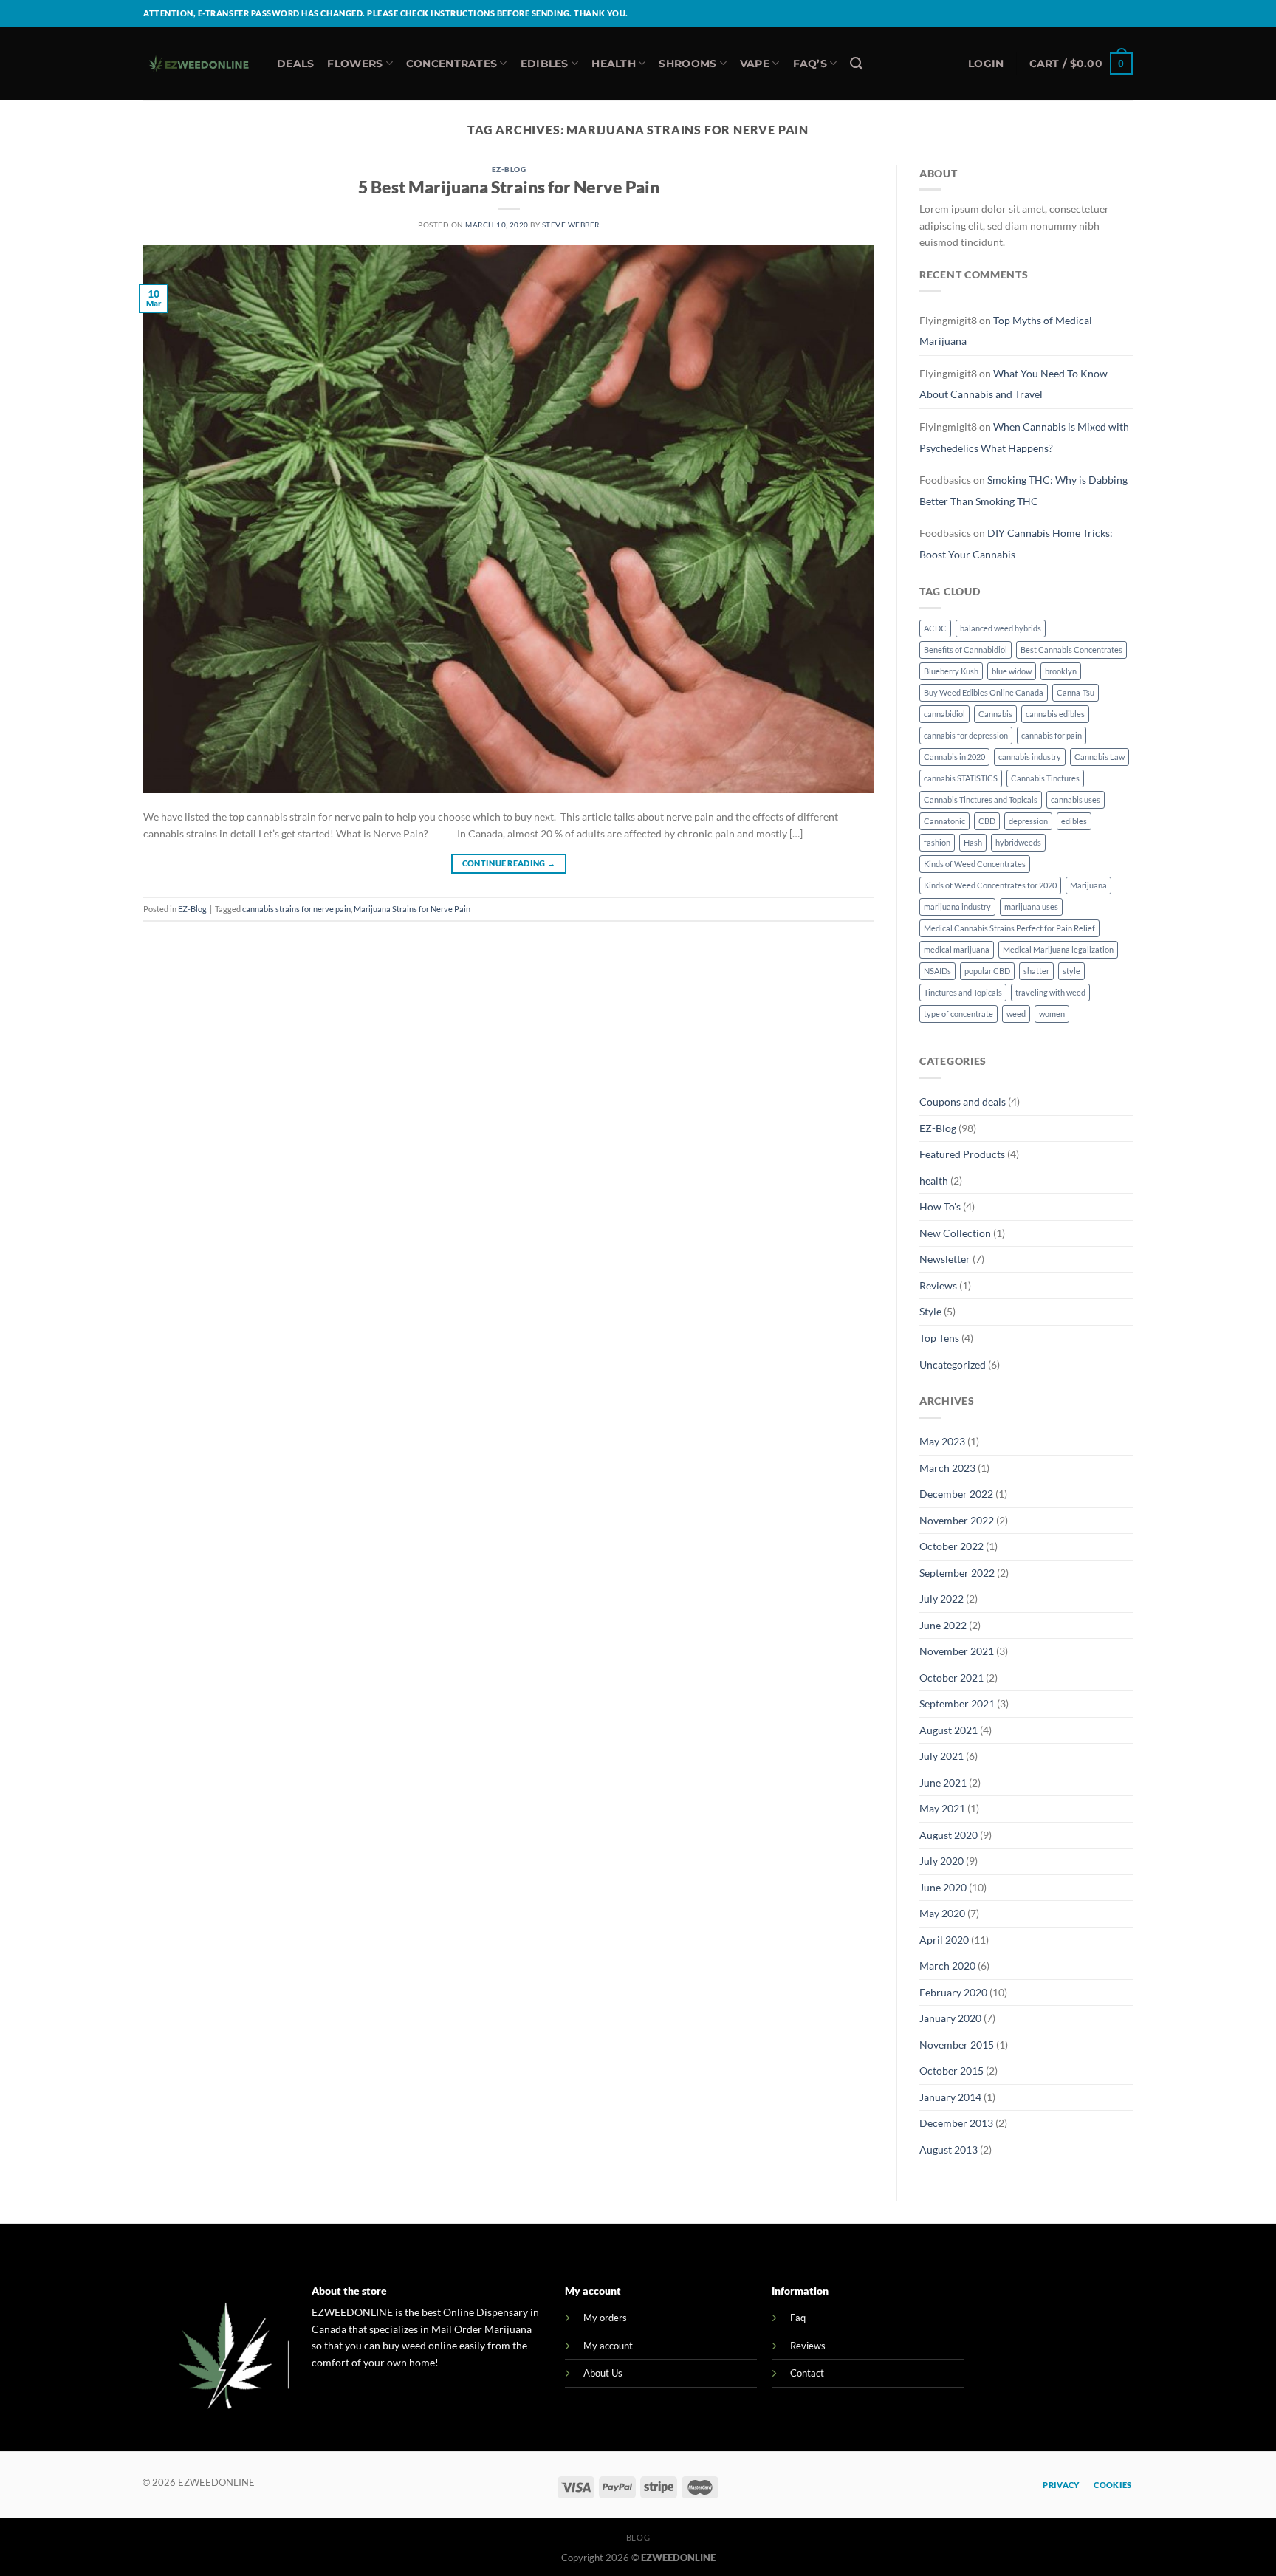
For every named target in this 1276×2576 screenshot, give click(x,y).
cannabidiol (944, 714)
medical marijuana (957, 949)
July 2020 (941, 1861)
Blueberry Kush (951, 671)
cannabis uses (1076, 799)
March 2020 (947, 1966)
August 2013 (949, 2149)
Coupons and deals (963, 1102)
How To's (940, 1206)
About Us (603, 2373)
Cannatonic (944, 821)
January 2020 (950, 2018)
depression (1028, 821)
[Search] (856, 64)
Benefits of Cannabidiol (965, 650)
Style (930, 1311)
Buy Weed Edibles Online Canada (984, 692)
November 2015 (957, 2045)
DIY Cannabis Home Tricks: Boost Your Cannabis (1016, 544)
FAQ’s (810, 64)
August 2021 (949, 1730)
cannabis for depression (966, 735)
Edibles (545, 64)
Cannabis (995, 714)
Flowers (355, 64)
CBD (987, 821)
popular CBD (987, 971)
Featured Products (962, 1154)
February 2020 (953, 1992)
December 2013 (956, 2123)
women (1052, 1014)
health (934, 1181)
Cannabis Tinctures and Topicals (981, 799)
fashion (937, 842)
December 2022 (956, 1494)
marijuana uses (1031, 907)
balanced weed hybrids (1001, 628)
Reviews (938, 1285)
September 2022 (957, 1573)
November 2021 (957, 1651)
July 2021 (941, 1756)
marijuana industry (957, 907)
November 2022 (957, 1520)
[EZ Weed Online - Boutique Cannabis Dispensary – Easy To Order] (199, 64)
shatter (1036, 971)
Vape (755, 64)
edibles (1074, 821)
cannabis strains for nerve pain (296, 909)
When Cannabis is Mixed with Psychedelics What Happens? (1024, 437)
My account (608, 2346)
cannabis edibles (1055, 714)
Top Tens (939, 1338)
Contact (807, 2373)
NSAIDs (937, 971)
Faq (798, 2318)
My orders (605, 2318)
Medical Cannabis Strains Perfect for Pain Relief (1009, 928)
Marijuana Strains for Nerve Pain (412, 909)
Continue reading (509, 863)
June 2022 (943, 1625)
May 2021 (942, 1808)
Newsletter (945, 1259)
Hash (973, 842)
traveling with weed (1050, 992)
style (1071, 971)
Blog (638, 2537)
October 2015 (951, 2070)
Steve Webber (571, 225)
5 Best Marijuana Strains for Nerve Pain (509, 187)
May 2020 (942, 1913)
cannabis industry (1030, 757)
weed (1016, 1014)
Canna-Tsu (1076, 692)
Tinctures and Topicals (963, 992)
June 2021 (943, 1782)
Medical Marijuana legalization (1058, 949)
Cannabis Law (1100, 757)
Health (614, 64)
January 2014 (950, 2097)
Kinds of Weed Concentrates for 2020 (990, 885)
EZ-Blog (509, 169)
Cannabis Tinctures (1045, 778)
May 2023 (942, 1441)
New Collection (955, 1233)
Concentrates (452, 64)
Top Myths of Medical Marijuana (1006, 331)
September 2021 (957, 1703)
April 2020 (944, 1940)
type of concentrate (958, 1014)
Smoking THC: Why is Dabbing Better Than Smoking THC (1023, 490)
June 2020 (943, 1887)
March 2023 (947, 1468)
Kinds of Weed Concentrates (975, 864)
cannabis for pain (1052, 735)
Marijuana (1088, 885)
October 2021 (951, 1678)
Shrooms (687, 64)
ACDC (935, 628)
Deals (295, 64)
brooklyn (1061, 671)
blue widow (1012, 671)
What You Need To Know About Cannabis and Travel (1013, 384)
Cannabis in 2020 (954, 757)
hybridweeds (1018, 842)
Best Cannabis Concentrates (1071, 650)
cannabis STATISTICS (961, 778)
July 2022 (941, 1599)
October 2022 (951, 1546)
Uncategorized (953, 1364)
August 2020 (949, 1835)
